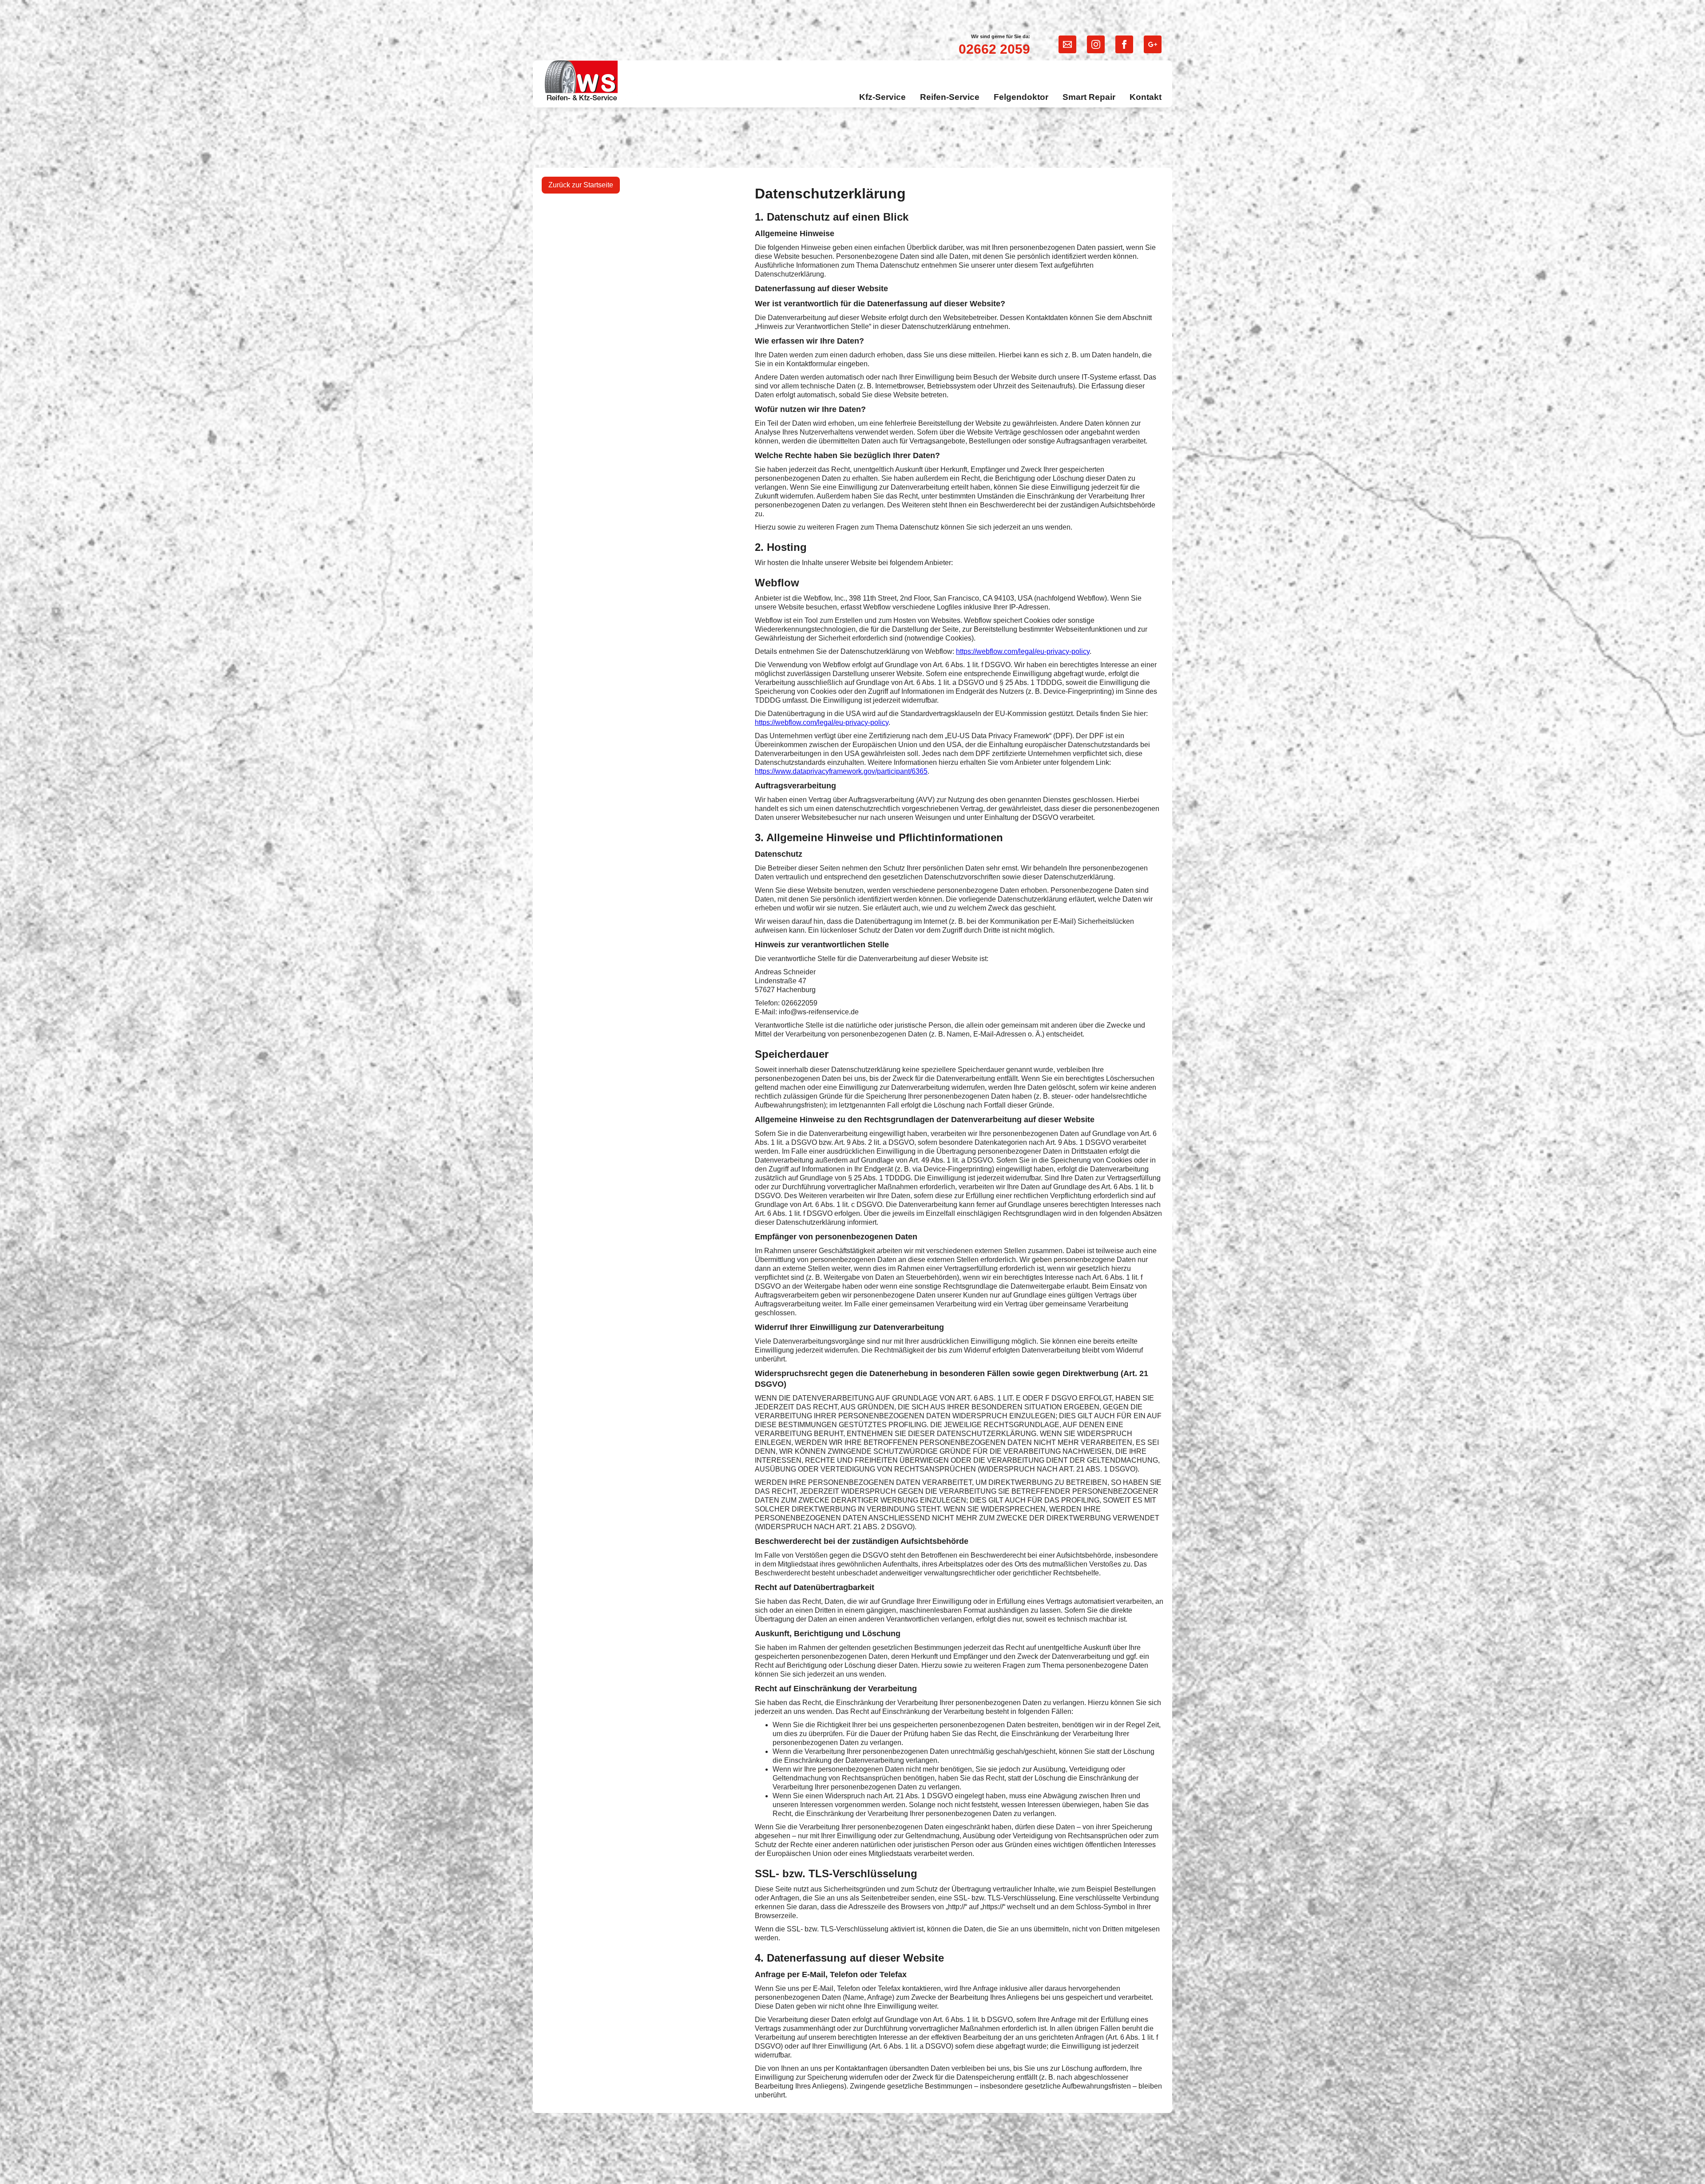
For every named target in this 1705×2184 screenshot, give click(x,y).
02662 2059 (994, 49)
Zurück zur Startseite (581, 185)
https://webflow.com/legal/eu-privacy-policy (1023, 651)
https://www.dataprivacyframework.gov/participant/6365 (841, 771)
